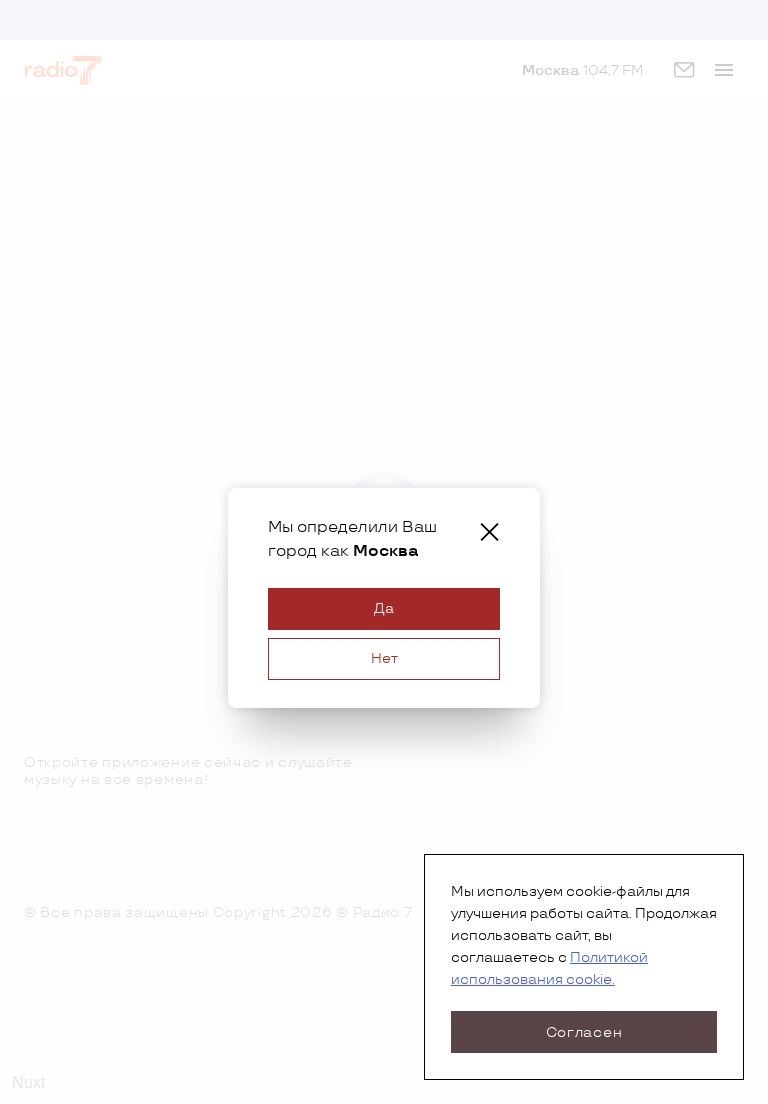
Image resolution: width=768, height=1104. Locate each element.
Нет (384, 658)
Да (384, 608)
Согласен (584, 1032)
